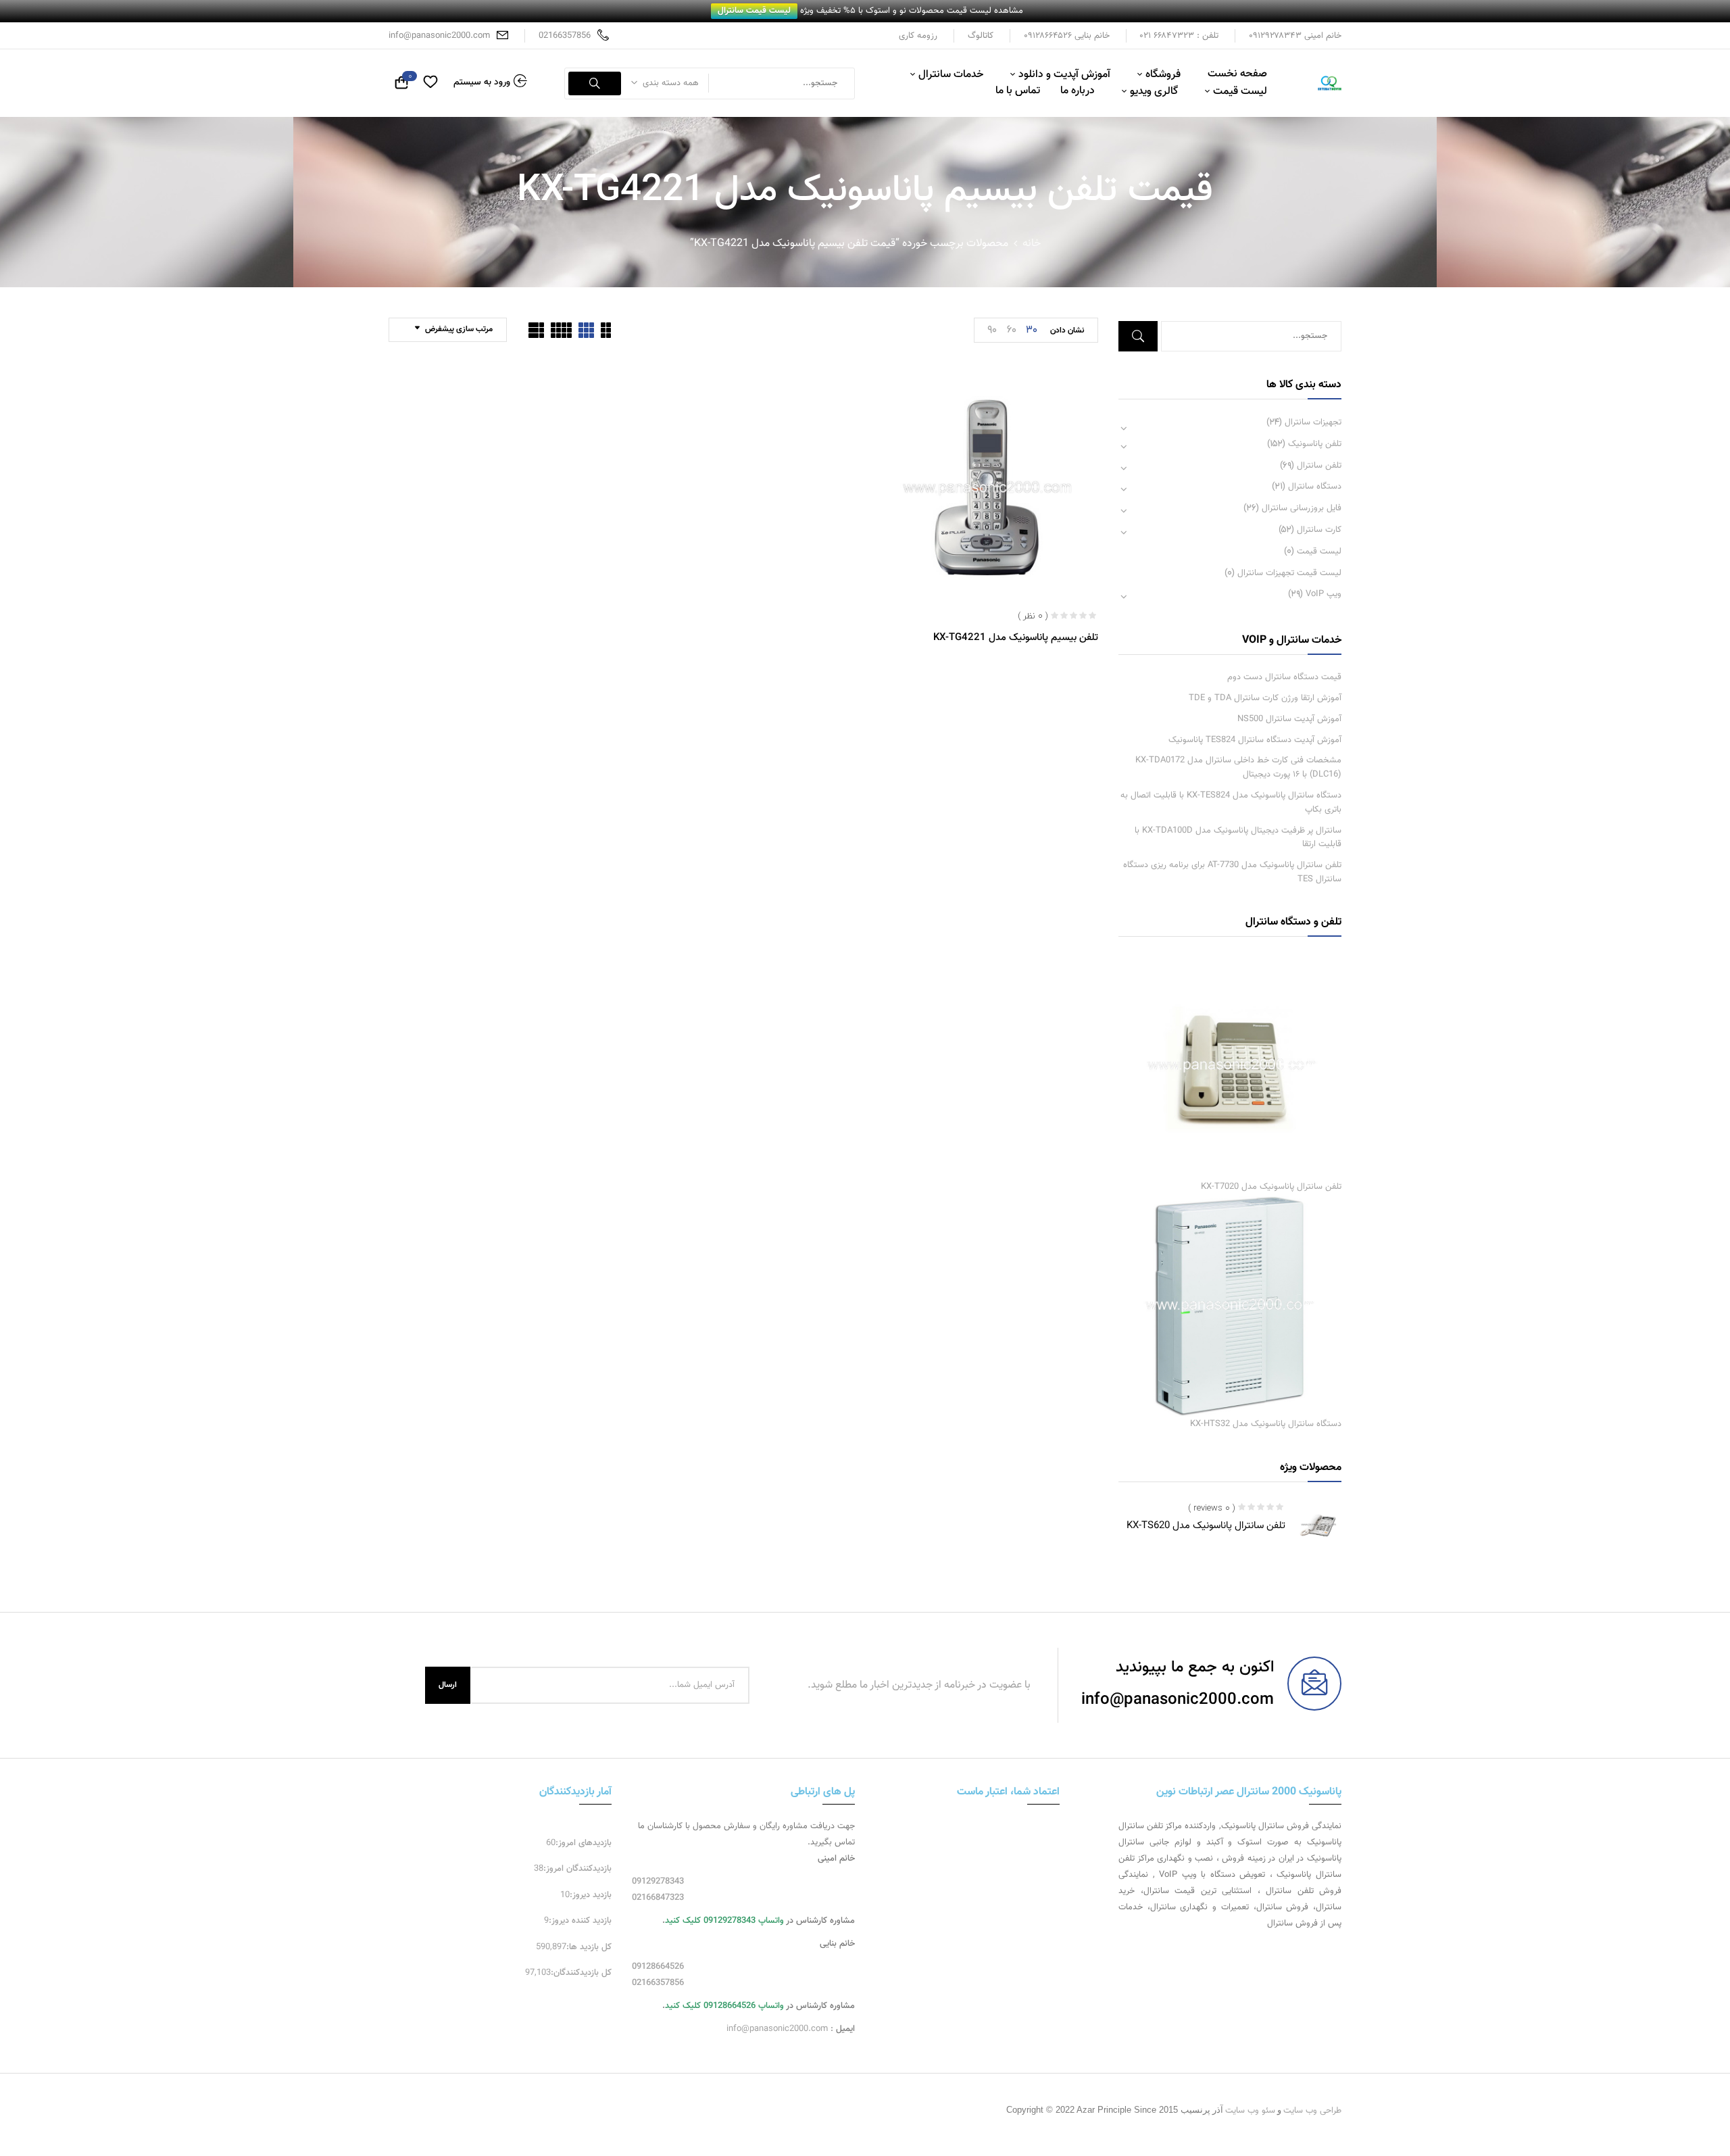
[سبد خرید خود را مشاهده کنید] (401, 84)
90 (992, 329)
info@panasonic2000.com (439, 36)
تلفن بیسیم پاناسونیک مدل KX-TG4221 (1016, 638)
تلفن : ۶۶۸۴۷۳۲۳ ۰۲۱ (1179, 36)
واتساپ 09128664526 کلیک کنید (724, 2006)
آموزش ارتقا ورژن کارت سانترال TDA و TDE (1265, 698)
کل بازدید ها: (589, 1947)
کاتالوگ (981, 36)
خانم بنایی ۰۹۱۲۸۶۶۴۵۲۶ (1067, 36)
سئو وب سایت (1250, 2111)
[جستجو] (595, 83)
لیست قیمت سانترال (754, 11)
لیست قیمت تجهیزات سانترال (1289, 573)
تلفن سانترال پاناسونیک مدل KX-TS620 (1206, 1526)
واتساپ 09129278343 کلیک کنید (724, 1921)
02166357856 (565, 36)
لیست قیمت (1319, 552)
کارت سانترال (1319, 530)
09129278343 (658, 1882)
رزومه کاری (918, 36)
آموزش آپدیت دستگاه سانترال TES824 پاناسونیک (1255, 740)
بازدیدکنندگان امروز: (577, 1869)
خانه (1032, 244)
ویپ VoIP (1324, 594)
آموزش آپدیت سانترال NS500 (1289, 719)
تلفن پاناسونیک (1315, 444)
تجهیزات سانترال (1313, 422)
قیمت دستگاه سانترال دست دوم (1284, 677)
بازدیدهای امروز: (584, 1843)
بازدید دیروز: (591, 1895)
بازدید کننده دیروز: (580, 1921)
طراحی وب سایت (1312, 2111)
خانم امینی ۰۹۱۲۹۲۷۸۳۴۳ (1295, 36)
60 (1012, 329)
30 (1032, 329)
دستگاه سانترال (1315, 487)
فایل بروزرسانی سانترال (1302, 508)
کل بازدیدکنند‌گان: (581, 1973)
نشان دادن (1067, 330)
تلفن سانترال (1319, 466)
